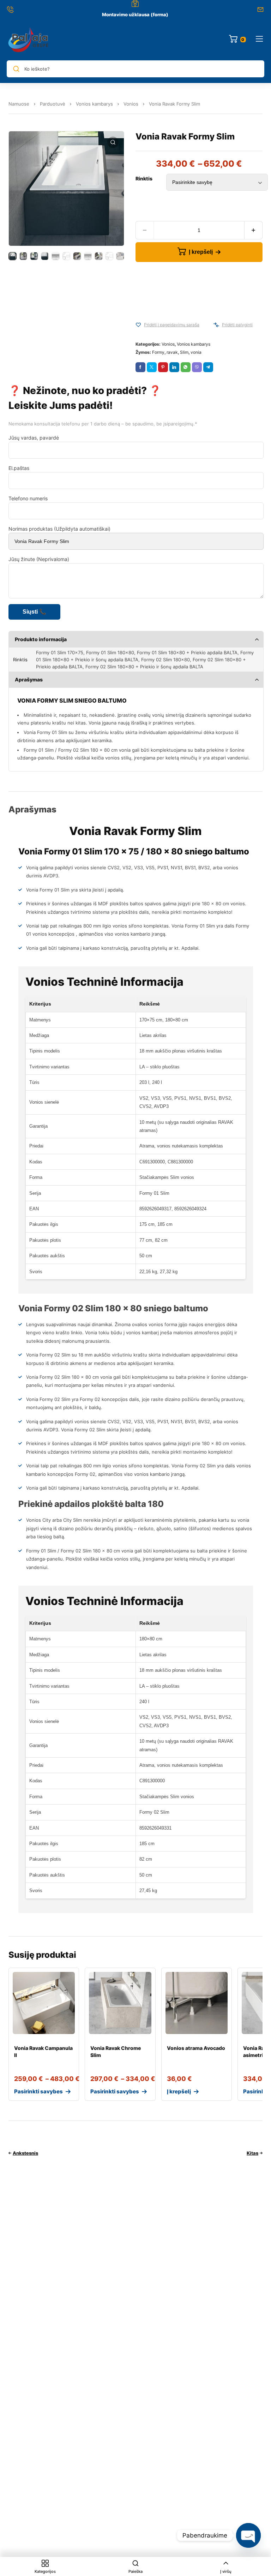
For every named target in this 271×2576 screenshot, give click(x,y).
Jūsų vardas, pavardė (34, 438)
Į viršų (226, 2571)
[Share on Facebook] (140, 367)
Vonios (131, 104)
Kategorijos (45, 2571)
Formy (158, 352)
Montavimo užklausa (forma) (135, 14)
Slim (184, 352)
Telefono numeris (28, 498)
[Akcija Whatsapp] (186, 367)
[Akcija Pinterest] (163, 367)
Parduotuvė (53, 104)
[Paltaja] (28, 40)
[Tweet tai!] (152, 367)
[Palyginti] (216, 325)
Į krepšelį (201, 252)
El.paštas (19, 468)
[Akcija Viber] (197, 367)
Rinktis (144, 178)
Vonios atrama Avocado (196, 2048)
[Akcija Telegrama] (208, 367)
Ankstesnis (25, 2153)
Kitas (252, 2153)
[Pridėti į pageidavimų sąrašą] (138, 325)
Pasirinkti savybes (38, 2091)
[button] (113, 142)
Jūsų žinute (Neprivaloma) (39, 559)
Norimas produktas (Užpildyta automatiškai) (59, 529)
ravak (172, 352)
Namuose (19, 104)
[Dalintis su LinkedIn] (174, 367)
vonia (196, 352)
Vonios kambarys (94, 104)
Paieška (135, 2571)
